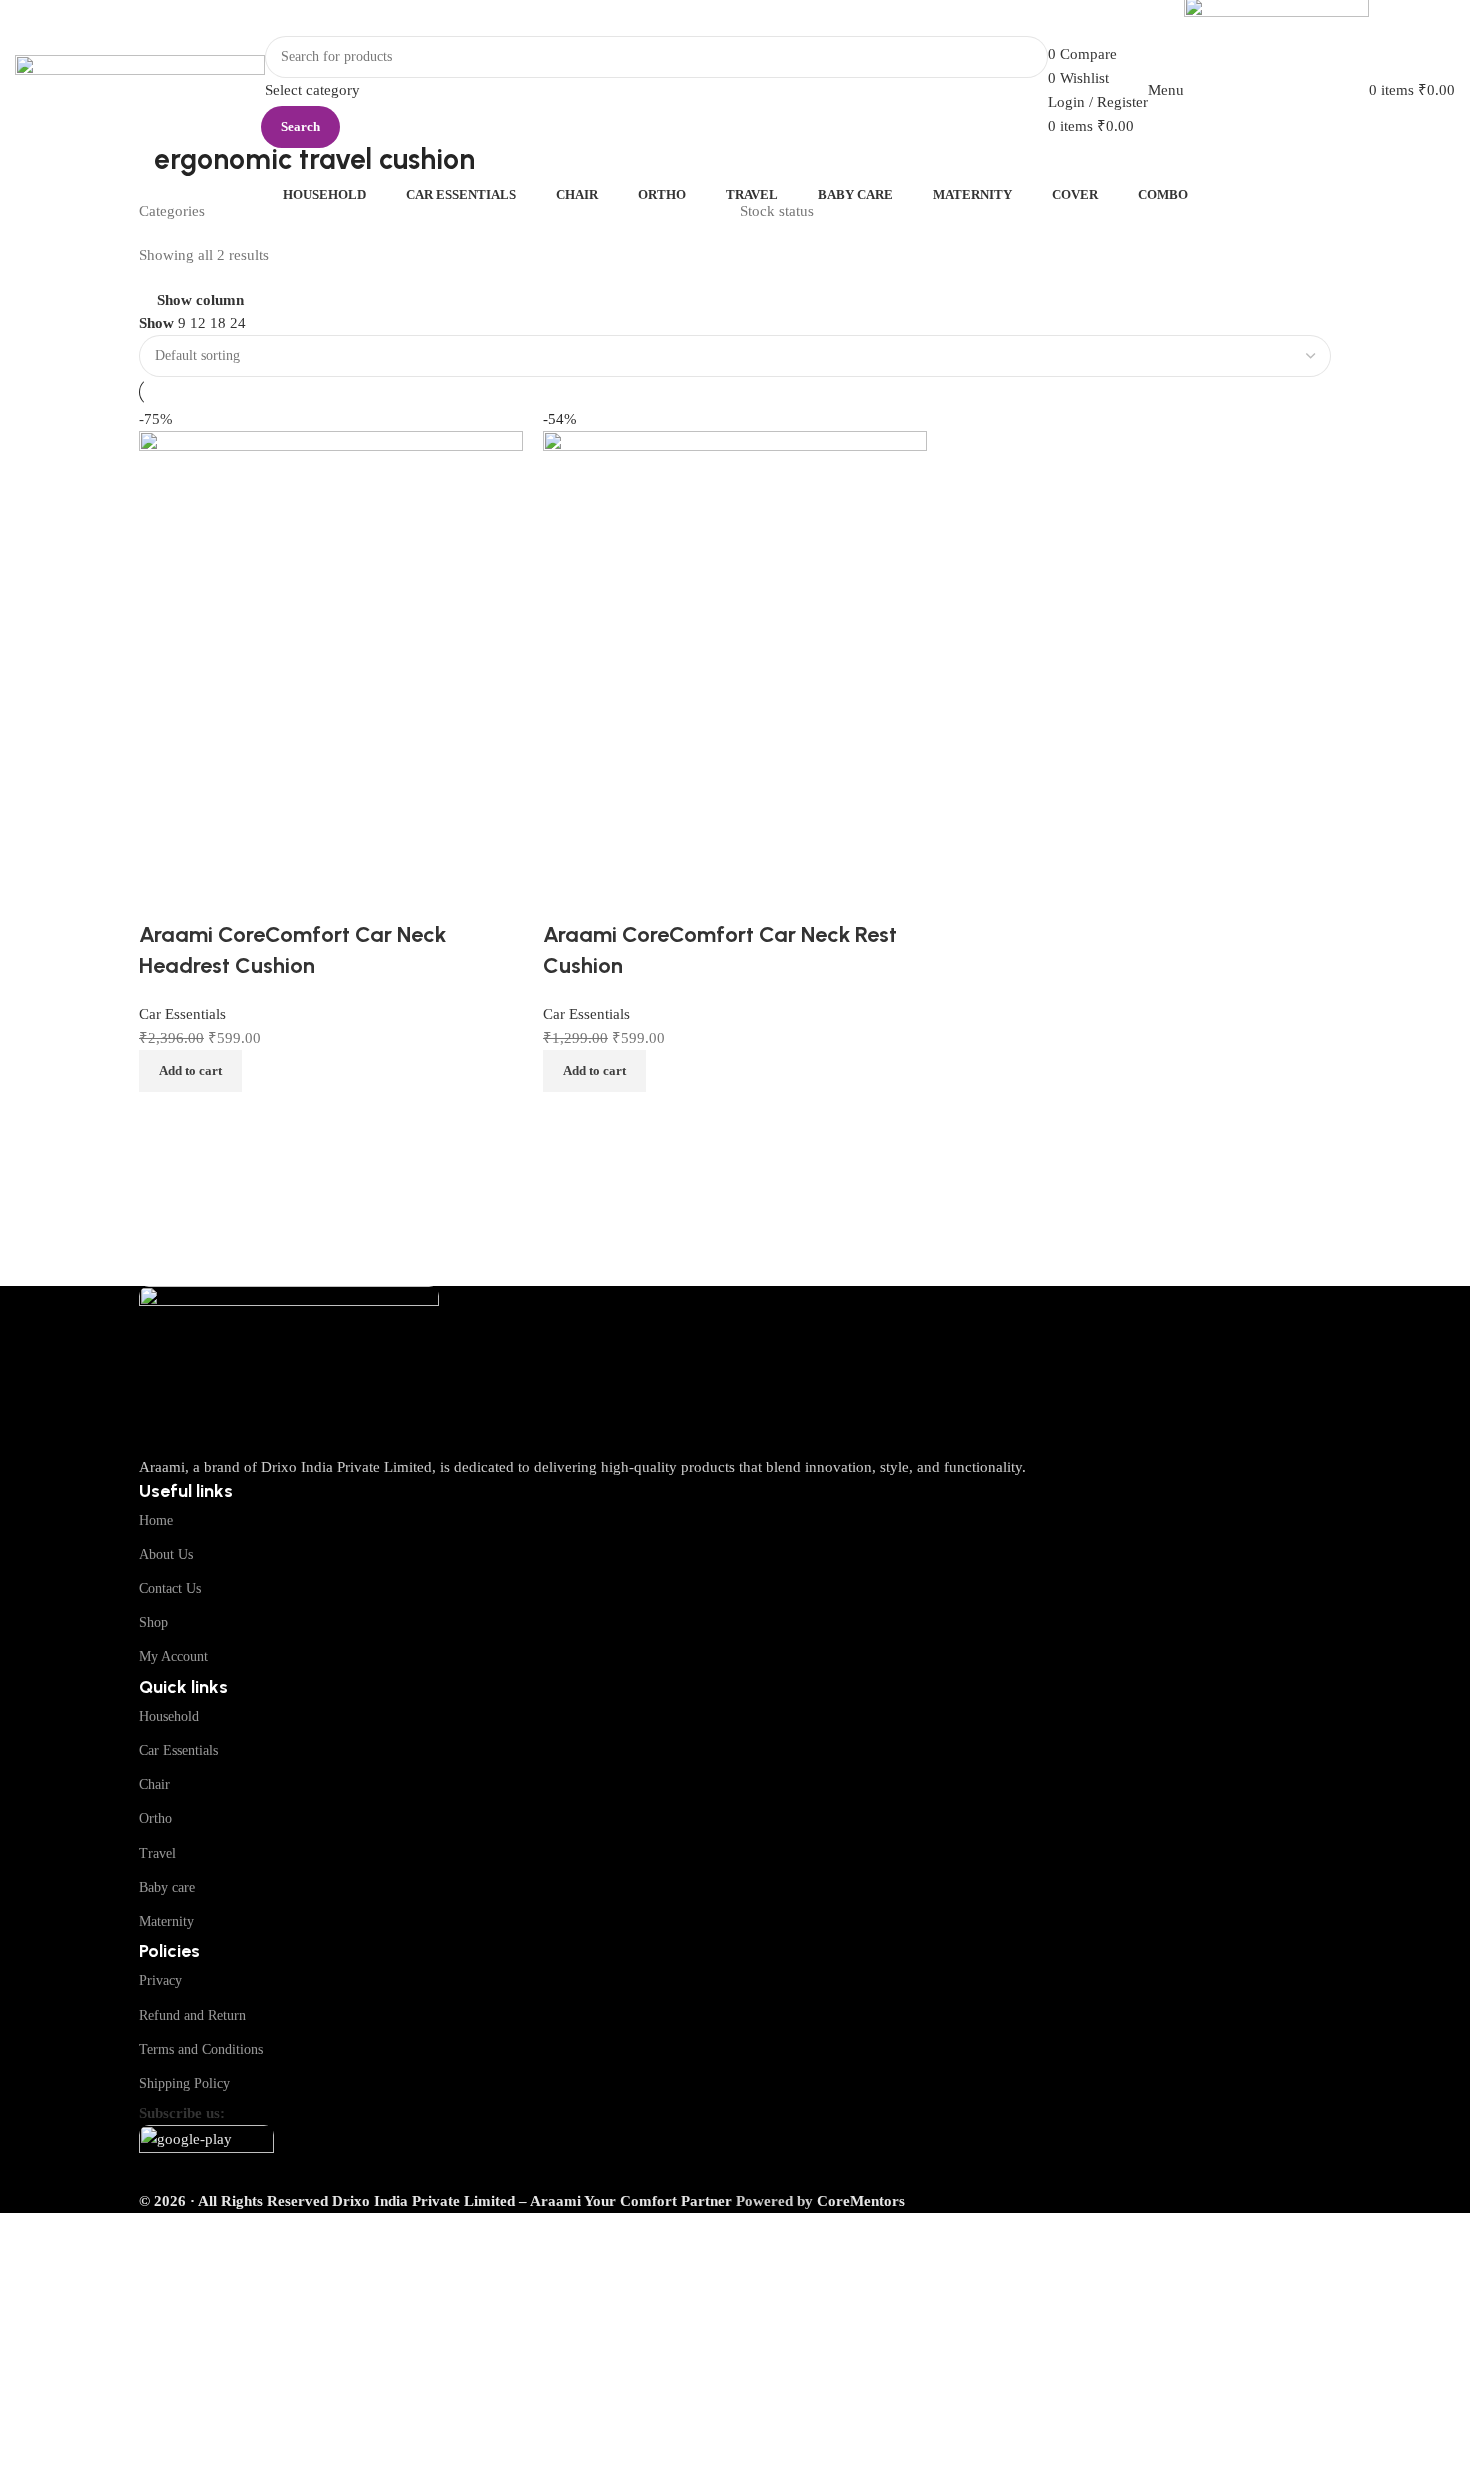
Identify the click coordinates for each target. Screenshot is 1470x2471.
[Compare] (568, 1117)
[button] (594, 1071)
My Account (173, 1656)
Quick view (622, 1117)
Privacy (160, 1980)
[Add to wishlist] (568, 895)
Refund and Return (192, 2015)
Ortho (155, 1818)
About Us (166, 1554)
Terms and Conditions (201, 2049)
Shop (153, 1622)
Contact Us (170, 1588)
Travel (157, 1853)
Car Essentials (178, 1750)
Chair (154, 1784)
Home (156, 1520)
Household (169, 1716)
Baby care (167, 1887)
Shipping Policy (184, 2083)
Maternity (166, 1921)
